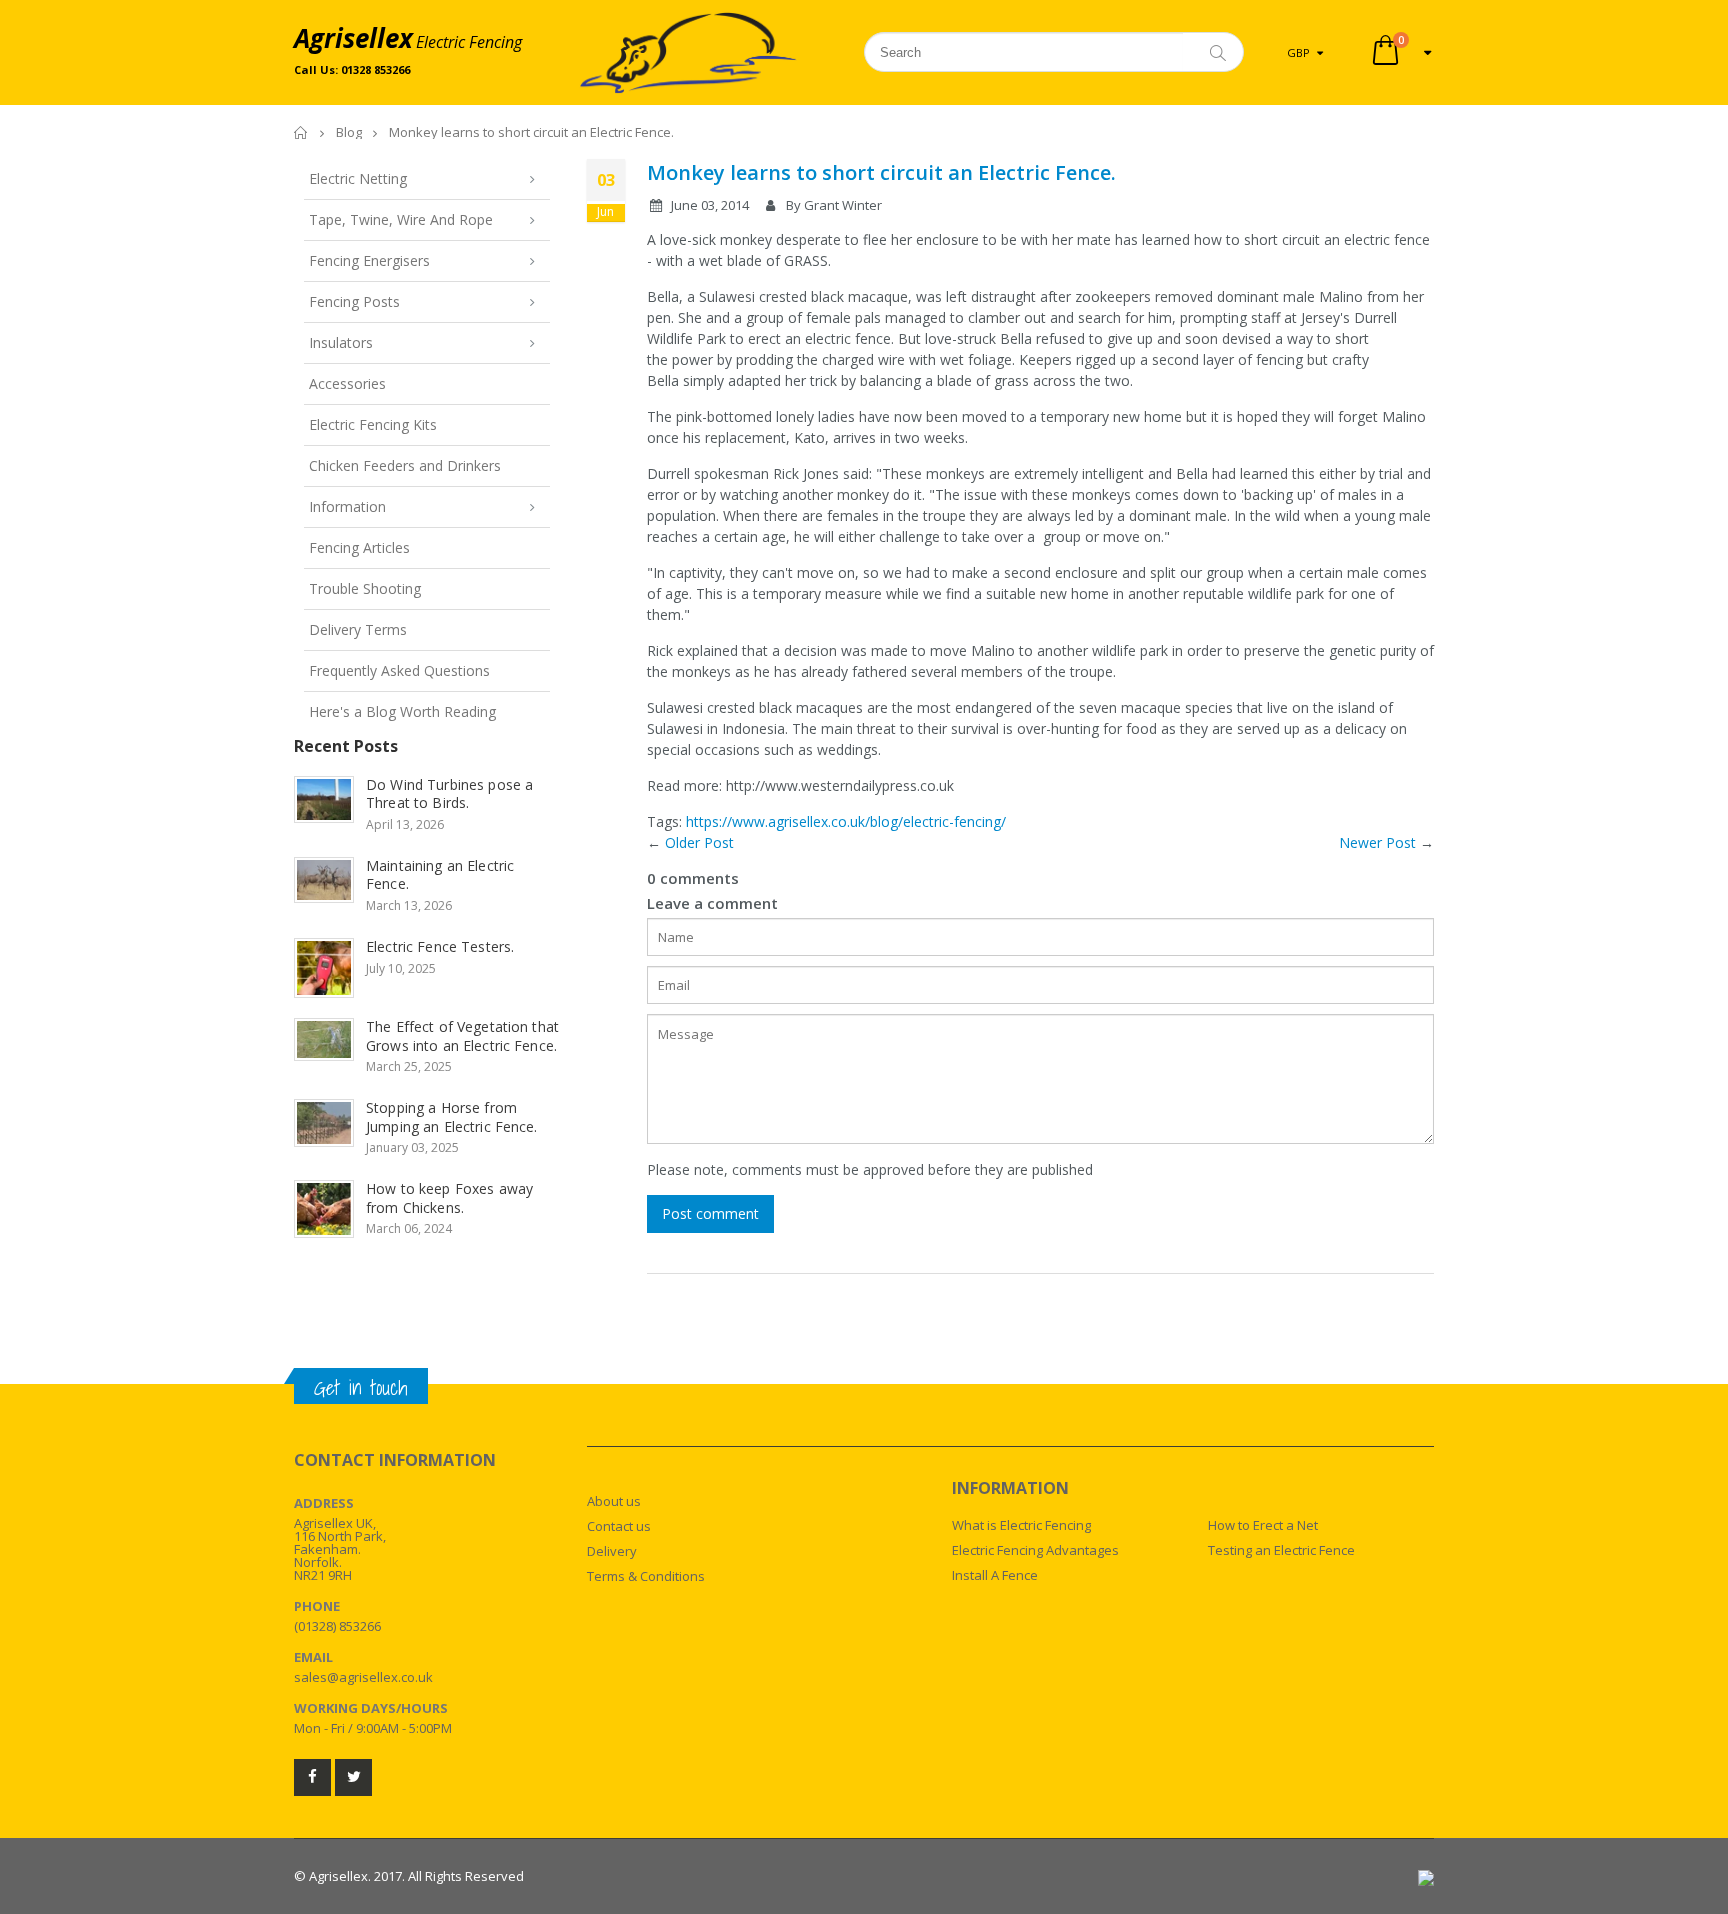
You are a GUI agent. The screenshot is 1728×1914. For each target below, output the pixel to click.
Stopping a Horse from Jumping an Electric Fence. (452, 1117)
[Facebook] (312, 1777)
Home (301, 132)
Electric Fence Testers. (440, 946)
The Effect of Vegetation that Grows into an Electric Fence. (462, 1036)
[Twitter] (353, 1777)
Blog (349, 132)
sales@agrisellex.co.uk (363, 1677)
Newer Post (1377, 842)
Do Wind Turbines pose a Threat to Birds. (449, 794)
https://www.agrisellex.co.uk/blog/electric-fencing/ (846, 821)
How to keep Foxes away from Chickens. (449, 1198)
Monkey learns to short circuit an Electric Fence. (881, 172)
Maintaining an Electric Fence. (440, 875)
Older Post (699, 842)
